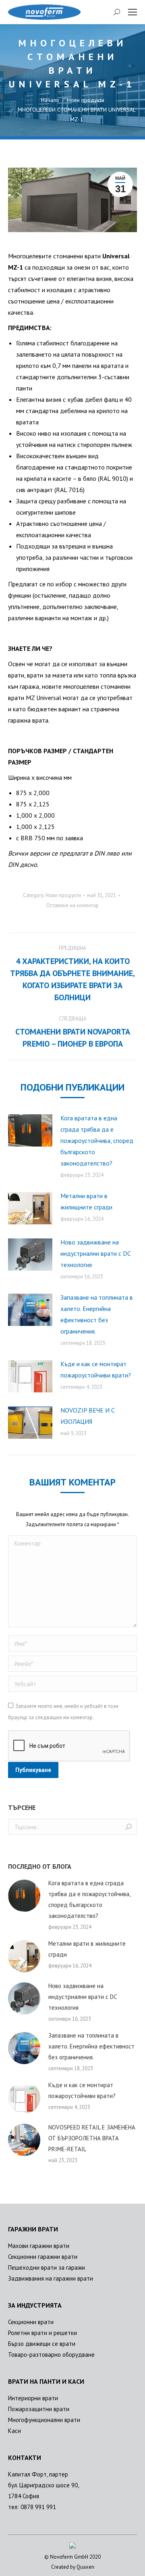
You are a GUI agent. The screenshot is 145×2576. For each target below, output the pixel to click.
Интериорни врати (33, 2398)
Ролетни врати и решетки (42, 2333)
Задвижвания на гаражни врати (51, 2278)
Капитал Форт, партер (38, 2474)
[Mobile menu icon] (133, 12)
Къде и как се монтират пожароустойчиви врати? (96, 1369)
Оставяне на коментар (72, 905)
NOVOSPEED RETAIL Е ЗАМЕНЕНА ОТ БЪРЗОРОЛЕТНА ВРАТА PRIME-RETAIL (92, 2138)
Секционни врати (31, 2322)
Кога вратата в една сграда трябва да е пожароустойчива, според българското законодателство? (97, 1141)
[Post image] (30, 1130)
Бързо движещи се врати (42, 2344)
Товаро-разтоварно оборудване (51, 2355)
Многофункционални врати (44, 2420)
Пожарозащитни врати (39, 2409)
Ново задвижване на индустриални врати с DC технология (95, 1253)
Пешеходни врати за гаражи (47, 2268)
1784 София (24, 2496)
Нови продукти (63, 895)
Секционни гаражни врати (43, 2257)
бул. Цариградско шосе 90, (43, 2485)
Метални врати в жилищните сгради (86, 1201)
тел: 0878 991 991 (32, 2507)
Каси (14, 2431)
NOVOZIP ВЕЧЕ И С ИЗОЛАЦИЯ (88, 1416)
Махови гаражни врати (39, 2246)
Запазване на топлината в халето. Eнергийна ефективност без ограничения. (97, 1314)
